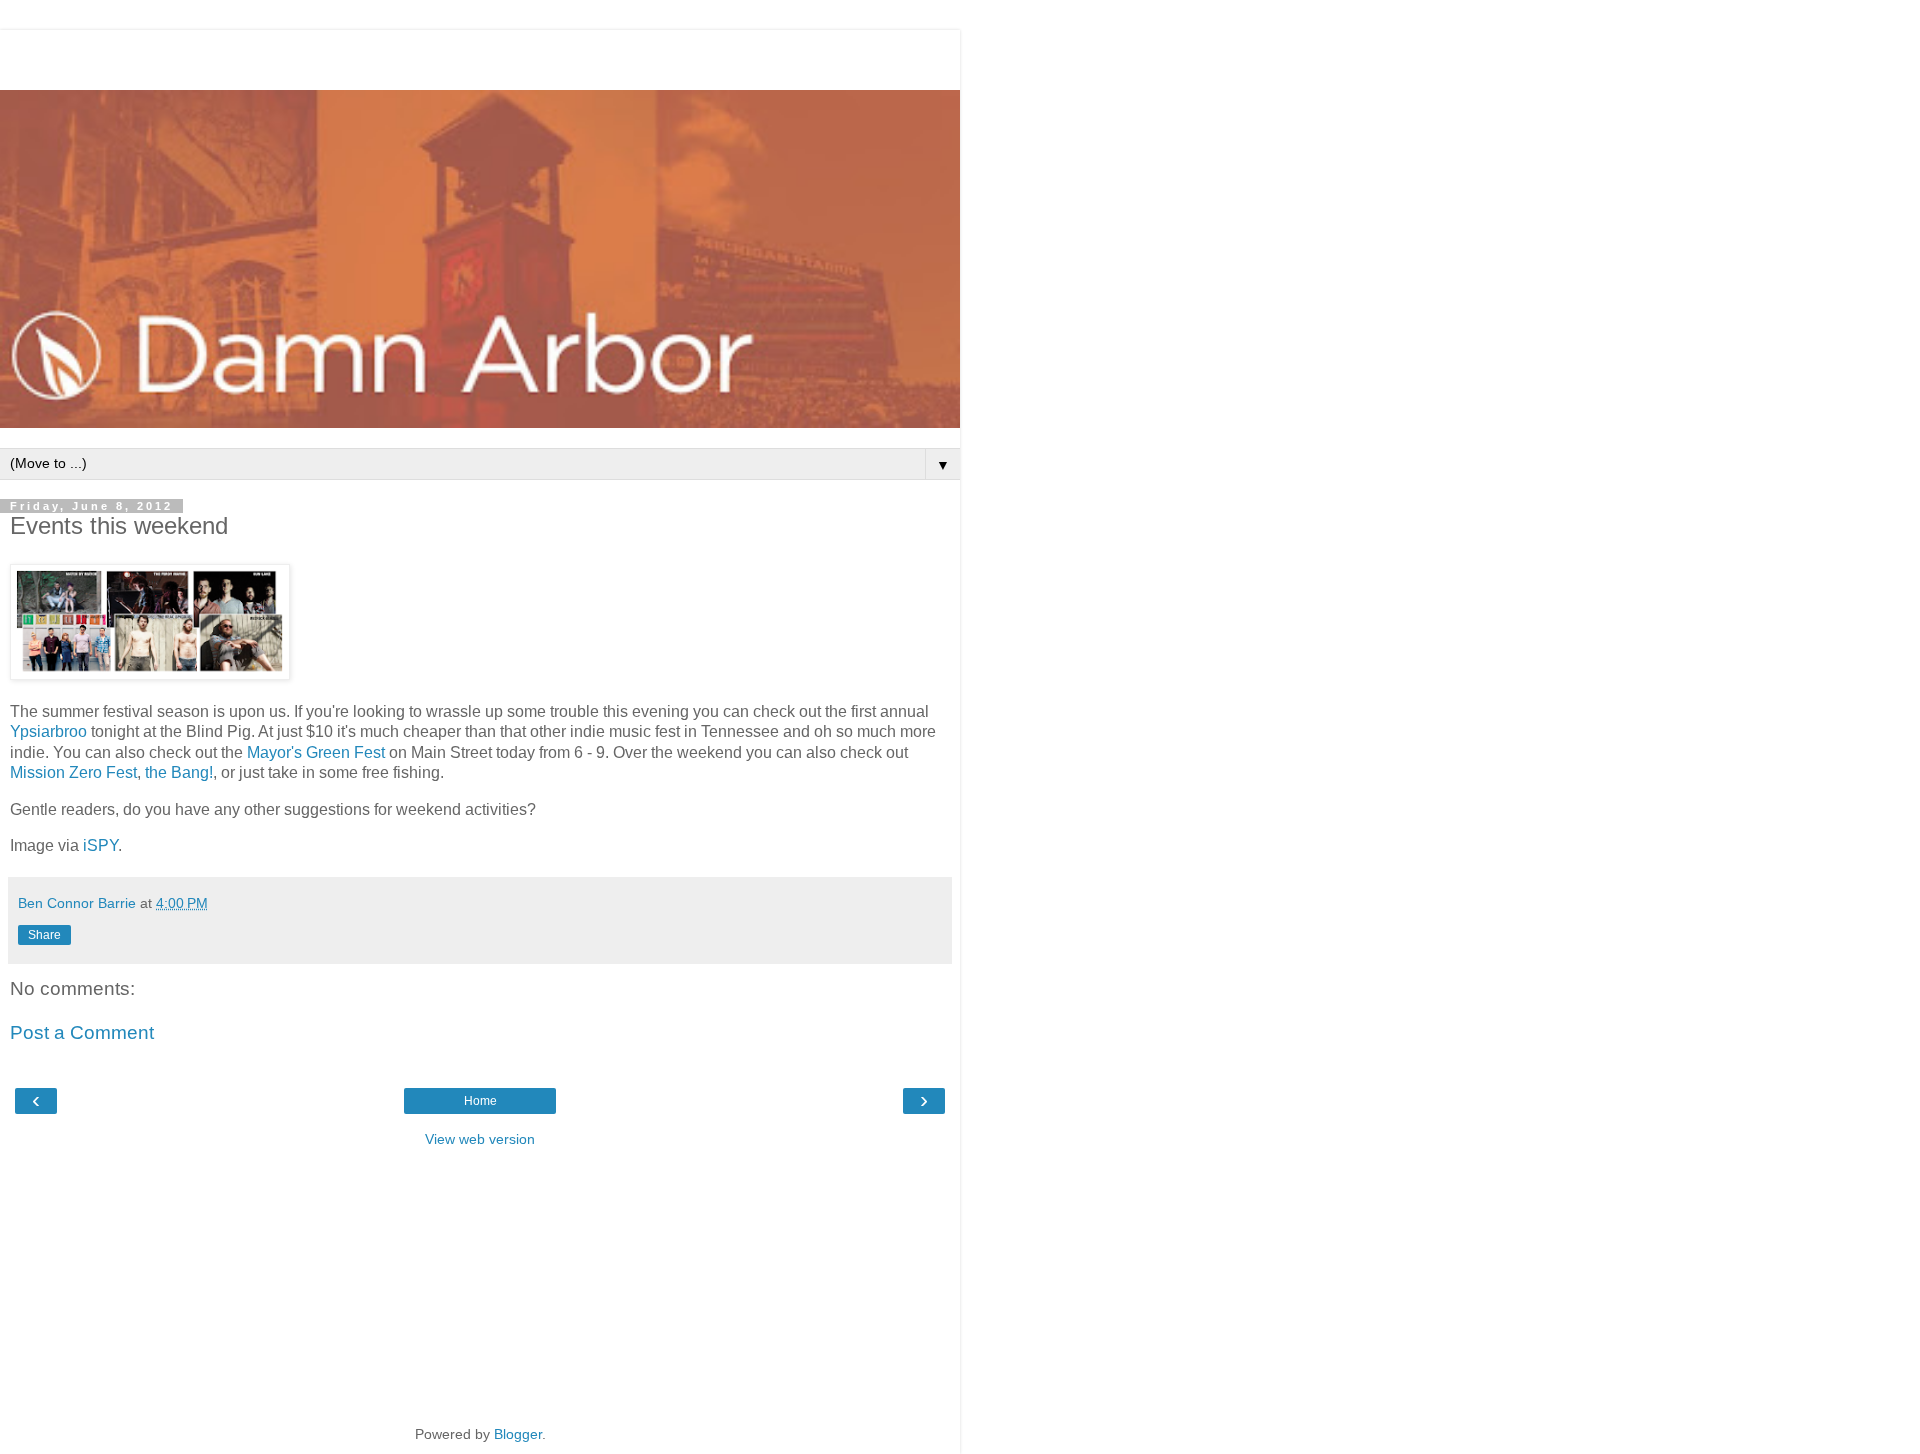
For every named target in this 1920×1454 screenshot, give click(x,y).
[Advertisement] (480, 55)
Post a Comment (82, 1032)
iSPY (100, 845)
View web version (480, 1139)
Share (44, 935)
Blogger (518, 1434)
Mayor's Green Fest (316, 752)
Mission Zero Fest (73, 772)
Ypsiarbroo (48, 731)
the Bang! (179, 772)
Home (480, 1101)
